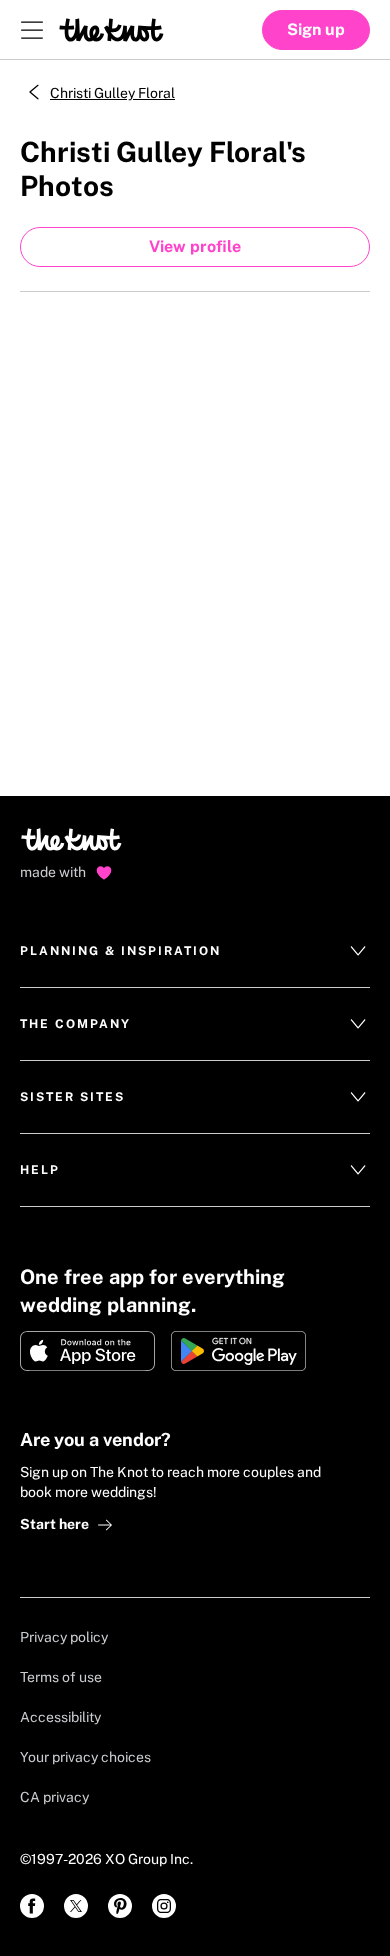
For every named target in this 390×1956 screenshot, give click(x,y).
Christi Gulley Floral (112, 93)
